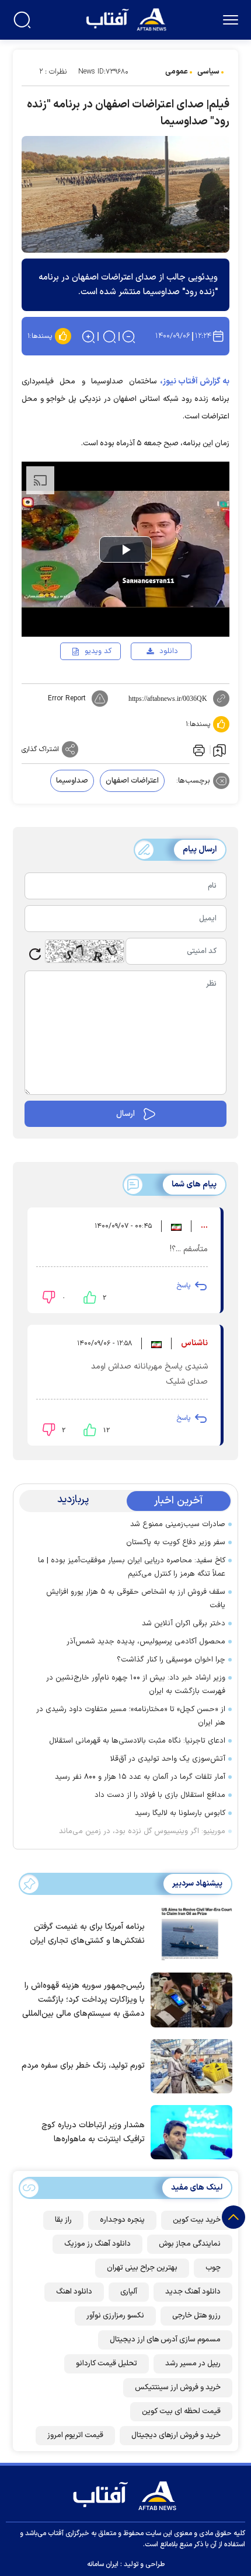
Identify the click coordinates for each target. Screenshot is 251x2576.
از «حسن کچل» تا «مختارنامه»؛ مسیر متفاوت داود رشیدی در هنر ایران (131, 1716)
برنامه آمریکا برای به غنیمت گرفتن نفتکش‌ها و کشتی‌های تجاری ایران (87, 1934)
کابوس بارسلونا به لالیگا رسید (180, 1813)
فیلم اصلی (150, 685)
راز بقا (63, 2220)
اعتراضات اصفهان (132, 781)
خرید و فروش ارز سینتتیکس (178, 2387)
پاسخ (183, 1286)
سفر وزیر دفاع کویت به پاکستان (176, 1542)
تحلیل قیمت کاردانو (107, 2364)
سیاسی (208, 72)
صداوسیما (72, 781)
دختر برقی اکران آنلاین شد (184, 1624)
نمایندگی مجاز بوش (190, 2244)
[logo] (128, 18)
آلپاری (129, 2292)
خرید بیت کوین (197, 2220)
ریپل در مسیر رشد (193, 2364)
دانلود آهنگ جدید (193, 2292)
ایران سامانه (103, 2564)
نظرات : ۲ (53, 72)
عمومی (177, 72)
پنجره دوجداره (122, 2220)
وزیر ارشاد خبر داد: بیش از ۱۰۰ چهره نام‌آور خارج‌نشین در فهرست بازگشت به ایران (136, 1685)
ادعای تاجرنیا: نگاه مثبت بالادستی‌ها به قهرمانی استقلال (137, 1741)
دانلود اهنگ (74, 2292)
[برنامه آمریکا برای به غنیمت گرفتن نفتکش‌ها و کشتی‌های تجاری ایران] (189, 1933)
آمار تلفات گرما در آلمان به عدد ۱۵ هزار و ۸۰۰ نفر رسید (140, 1777)
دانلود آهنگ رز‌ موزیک (97, 2244)
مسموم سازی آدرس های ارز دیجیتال (165, 2340)
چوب (213, 2268)
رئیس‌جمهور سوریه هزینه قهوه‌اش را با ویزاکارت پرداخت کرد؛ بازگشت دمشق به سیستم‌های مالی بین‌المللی (83, 2000)
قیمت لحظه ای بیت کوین (181, 2411)
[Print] (198, 749)
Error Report (67, 699)
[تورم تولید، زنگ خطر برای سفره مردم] (189, 2065)
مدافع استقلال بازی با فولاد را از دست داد (160, 1795)
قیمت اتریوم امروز (75, 2435)
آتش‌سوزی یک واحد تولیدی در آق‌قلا (168, 1759)
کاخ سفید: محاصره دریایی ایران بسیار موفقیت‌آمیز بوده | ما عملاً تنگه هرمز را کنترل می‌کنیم (132, 1567)
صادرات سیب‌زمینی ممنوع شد (178, 1524)
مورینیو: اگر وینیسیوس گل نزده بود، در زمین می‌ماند (142, 1831)
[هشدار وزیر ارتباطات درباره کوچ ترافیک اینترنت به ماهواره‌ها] (189, 2131)
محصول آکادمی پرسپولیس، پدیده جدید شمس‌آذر (146, 1642)
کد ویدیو (98, 651)
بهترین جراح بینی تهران (142, 2268)
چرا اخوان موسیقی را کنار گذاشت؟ (171, 1660)
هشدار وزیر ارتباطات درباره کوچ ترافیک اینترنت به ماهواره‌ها (93, 2132)
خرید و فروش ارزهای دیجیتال (176, 2435)
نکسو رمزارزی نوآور (115, 2316)
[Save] (219, 750)
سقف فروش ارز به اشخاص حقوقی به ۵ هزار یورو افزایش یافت (136, 1599)
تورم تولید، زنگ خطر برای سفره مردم (83, 2066)
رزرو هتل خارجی (196, 2316)
